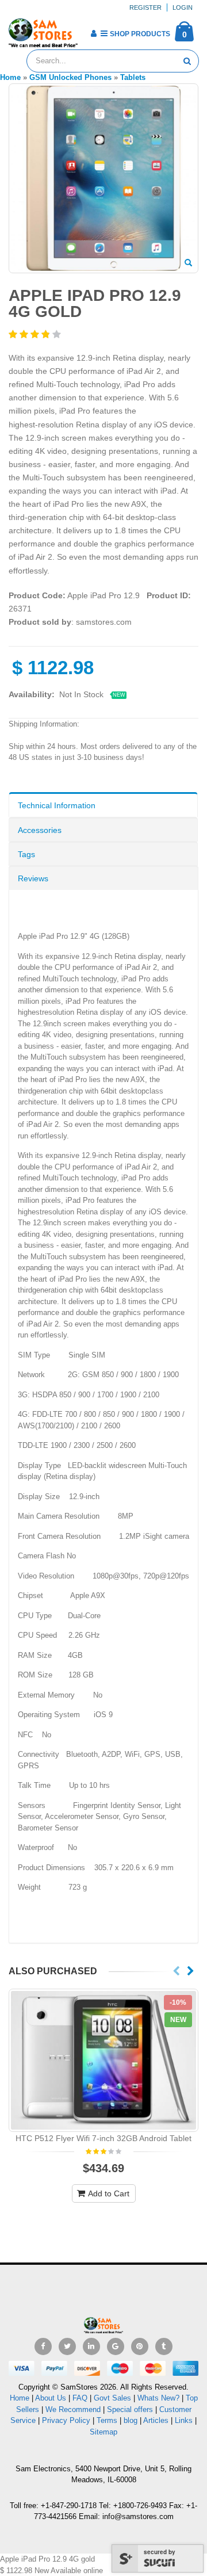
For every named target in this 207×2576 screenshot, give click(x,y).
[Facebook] (43, 2346)
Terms (108, 2420)
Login (183, 7)
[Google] (116, 2346)
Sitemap (103, 2432)
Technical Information (57, 805)
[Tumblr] (164, 2346)
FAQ (80, 2398)
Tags (26, 854)
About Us (51, 2398)
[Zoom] (188, 263)
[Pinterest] (140, 2346)
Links (184, 2420)
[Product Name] (103, 2060)
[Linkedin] (91, 2346)
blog (131, 2420)
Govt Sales (112, 2398)
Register (145, 7)
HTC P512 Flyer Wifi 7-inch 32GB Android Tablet (103, 2138)
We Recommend (73, 2409)
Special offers (130, 2409)
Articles (156, 2420)
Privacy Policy (66, 2420)
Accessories (40, 830)
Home (20, 2398)
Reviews (33, 878)
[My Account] (93, 33)
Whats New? (158, 2398)
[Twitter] (67, 2346)
